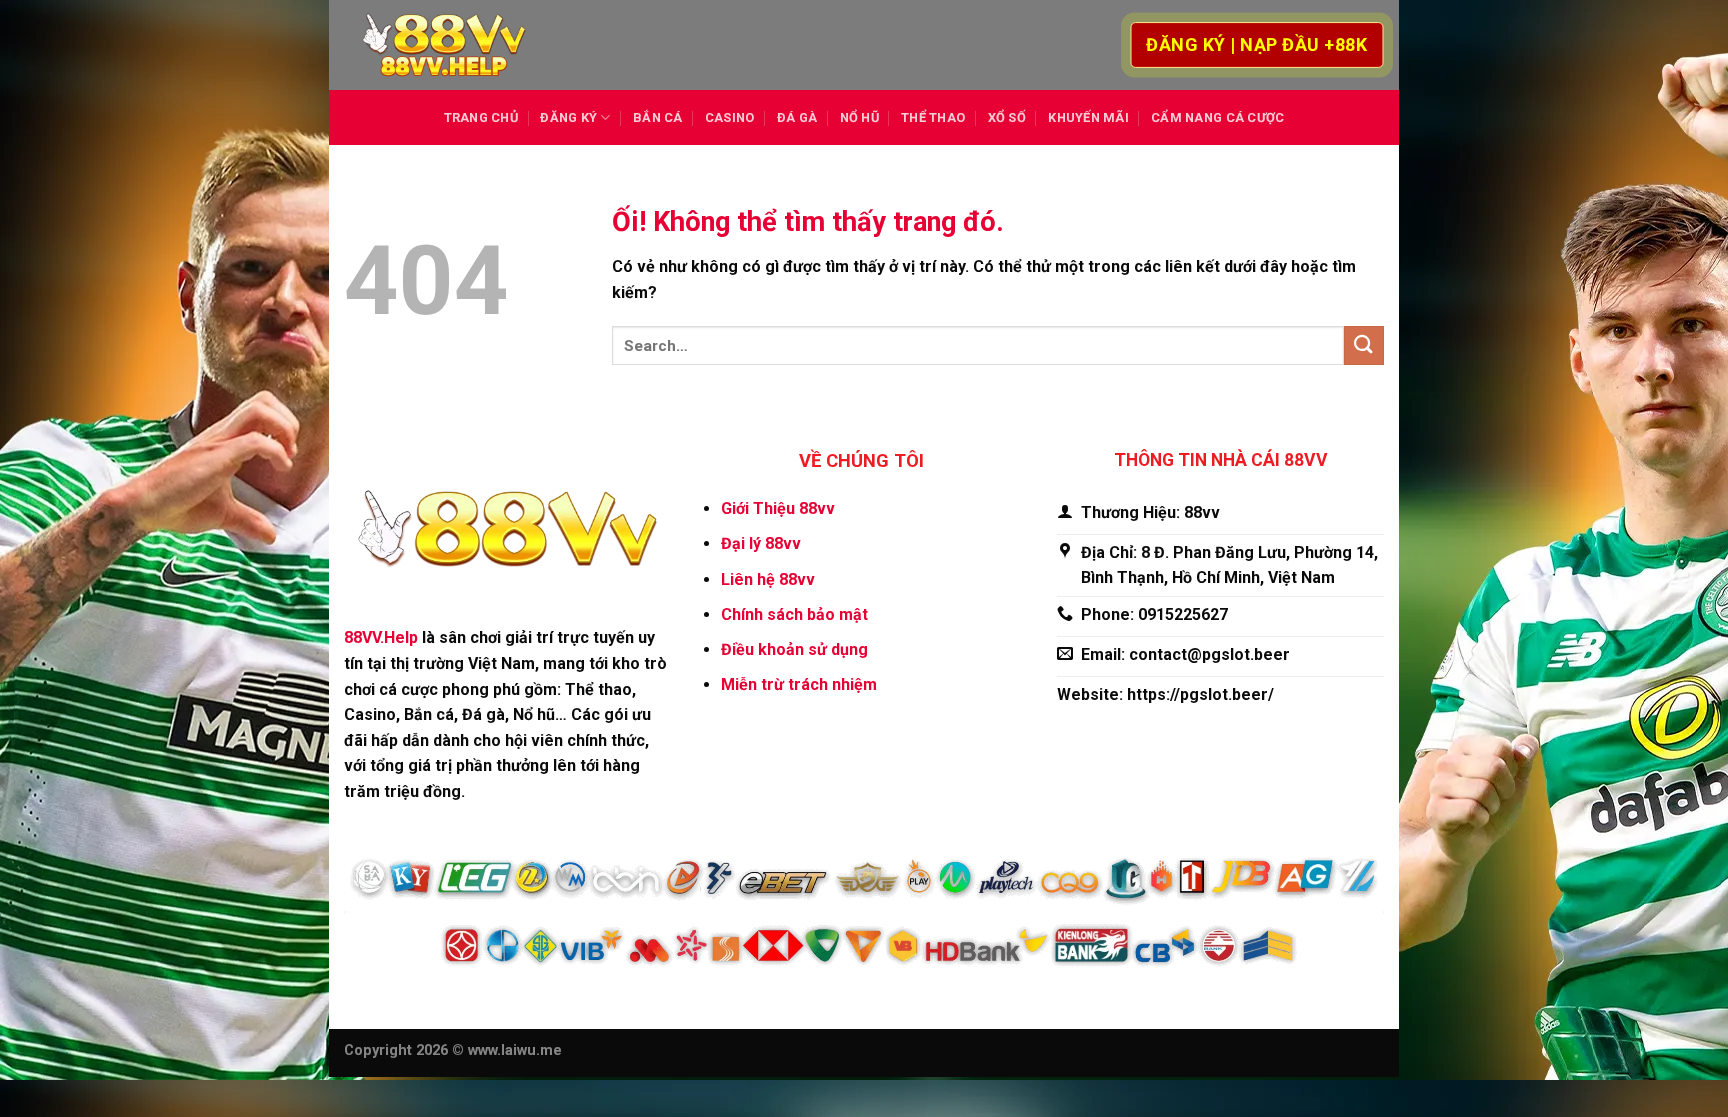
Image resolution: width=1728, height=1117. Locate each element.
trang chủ (481, 117)
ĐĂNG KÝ (568, 117)
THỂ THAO (933, 117)
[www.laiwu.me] (444, 45)
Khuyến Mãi (1088, 117)
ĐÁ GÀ (797, 117)
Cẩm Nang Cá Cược (1217, 117)
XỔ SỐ (1007, 117)
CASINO (730, 117)
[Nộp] (1364, 345)
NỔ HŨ (859, 117)
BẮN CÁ (658, 117)
